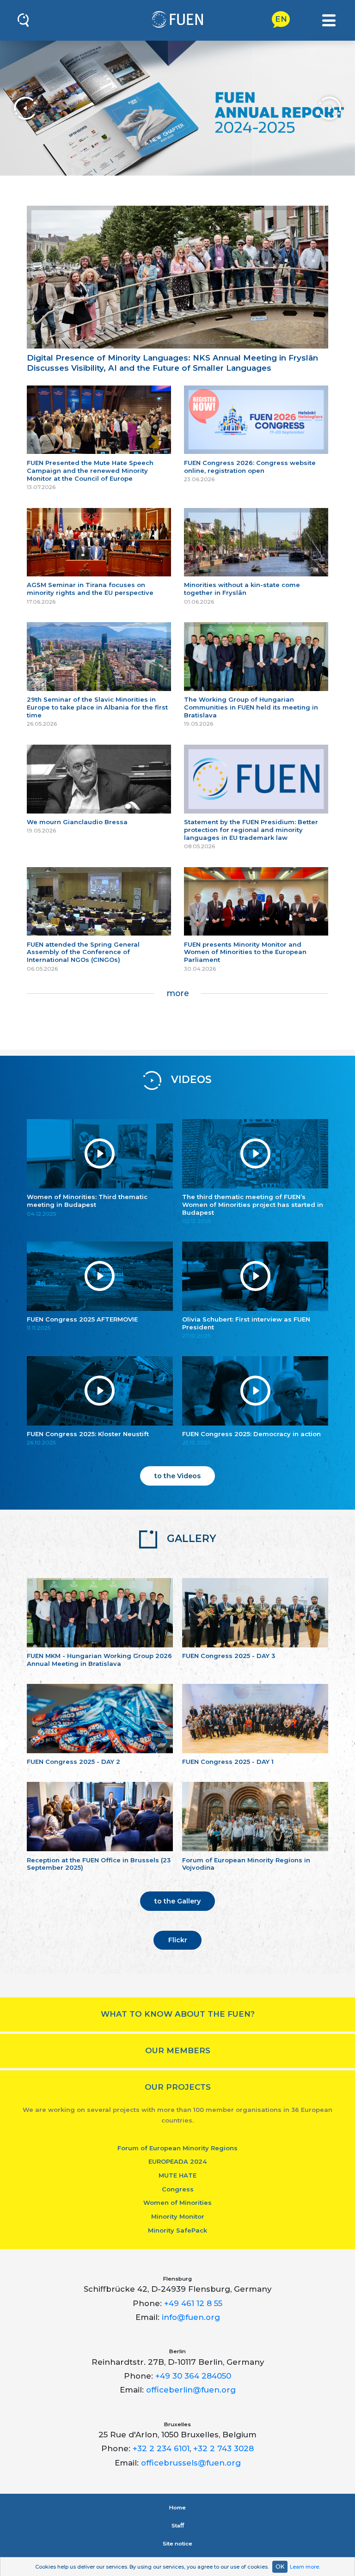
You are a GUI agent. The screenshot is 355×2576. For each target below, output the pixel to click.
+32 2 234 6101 (161, 2448)
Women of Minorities (177, 2203)
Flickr (178, 1940)
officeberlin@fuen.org (191, 2390)
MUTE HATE (177, 2175)
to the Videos (177, 1476)
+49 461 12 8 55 (193, 2303)
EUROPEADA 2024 (177, 2161)
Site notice (177, 2544)
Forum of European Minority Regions (177, 2148)
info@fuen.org (191, 2317)
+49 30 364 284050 (193, 2376)
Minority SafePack (177, 2230)
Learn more (304, 2567)
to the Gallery (177, 1901)
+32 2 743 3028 (223, 2448)
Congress (178, 2189)
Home (177, 2508)
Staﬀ (178, 2526)
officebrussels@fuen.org (191, 2463)
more (178, 993)
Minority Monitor (178, 2216)
